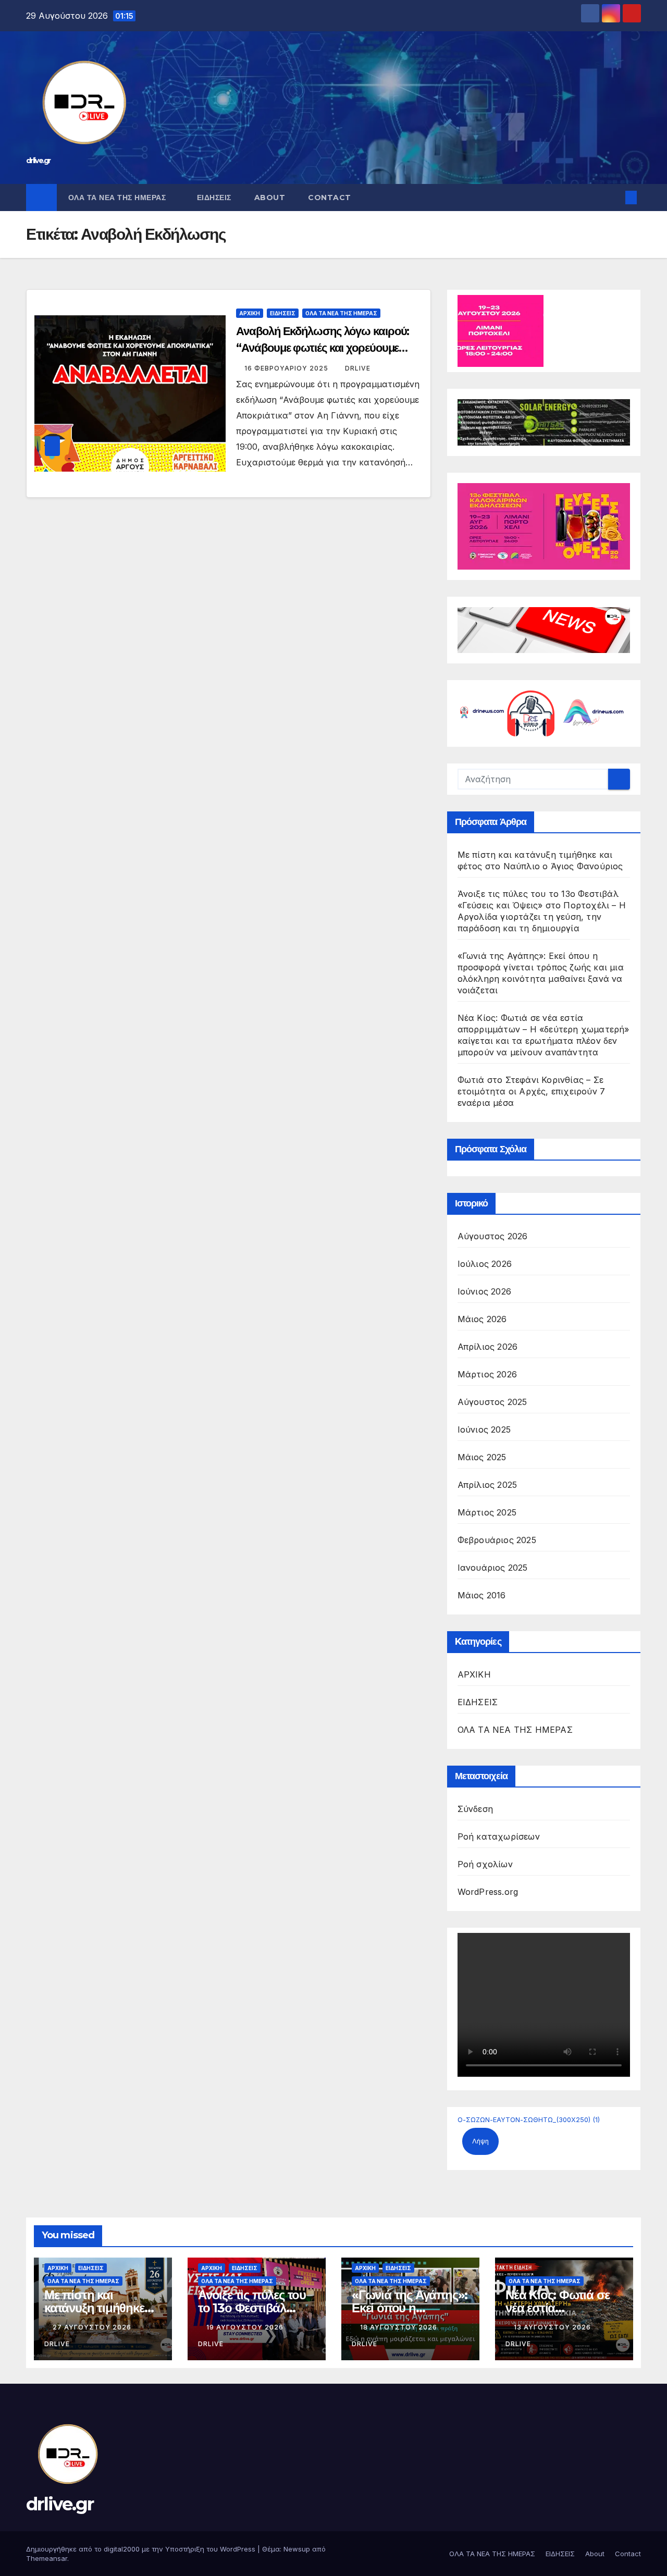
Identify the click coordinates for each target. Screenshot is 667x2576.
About (270, 198)
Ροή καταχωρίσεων (499, 1837)
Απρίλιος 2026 (488, 1347)
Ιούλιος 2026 (485, 1264)
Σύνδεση (475, 1809)
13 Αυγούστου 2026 (553, 2327)
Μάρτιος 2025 (487, 1512)
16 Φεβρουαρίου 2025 (287, 368)
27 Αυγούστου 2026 (93, 2327)
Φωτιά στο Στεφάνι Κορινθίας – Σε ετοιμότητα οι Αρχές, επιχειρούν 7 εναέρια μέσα (532, 1091)
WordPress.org (488, 1892)
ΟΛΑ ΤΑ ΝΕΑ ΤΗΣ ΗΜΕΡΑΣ (118, 198)
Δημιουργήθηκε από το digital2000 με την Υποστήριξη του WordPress (142, 2549)
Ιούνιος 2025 (484, 1429)
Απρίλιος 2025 (487, 1485)
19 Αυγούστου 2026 (246, 2327)
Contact (330, 198)
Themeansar (47, 2558)
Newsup (297, 2549)
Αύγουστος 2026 (493, 1236)
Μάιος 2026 (482, 1319)
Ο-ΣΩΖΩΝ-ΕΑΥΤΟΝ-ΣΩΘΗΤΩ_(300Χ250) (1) (529, 2120)
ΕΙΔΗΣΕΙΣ (214, 198)
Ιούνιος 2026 (484, 1291)
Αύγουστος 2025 (492, 1402)
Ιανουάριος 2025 (493, 1568)
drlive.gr (38, 161)
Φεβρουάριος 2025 (497, 1540)
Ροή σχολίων (485, 1864)
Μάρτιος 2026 (487, 1374)
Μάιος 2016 (482, 1595)
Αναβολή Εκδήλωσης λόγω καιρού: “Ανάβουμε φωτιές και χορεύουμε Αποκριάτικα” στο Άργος (323, 348)
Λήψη (480, 2141)
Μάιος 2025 (482, 1457)
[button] (614, 198)
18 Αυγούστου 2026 (400, 2327)
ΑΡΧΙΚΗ (250, 313)
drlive (358, 368)
